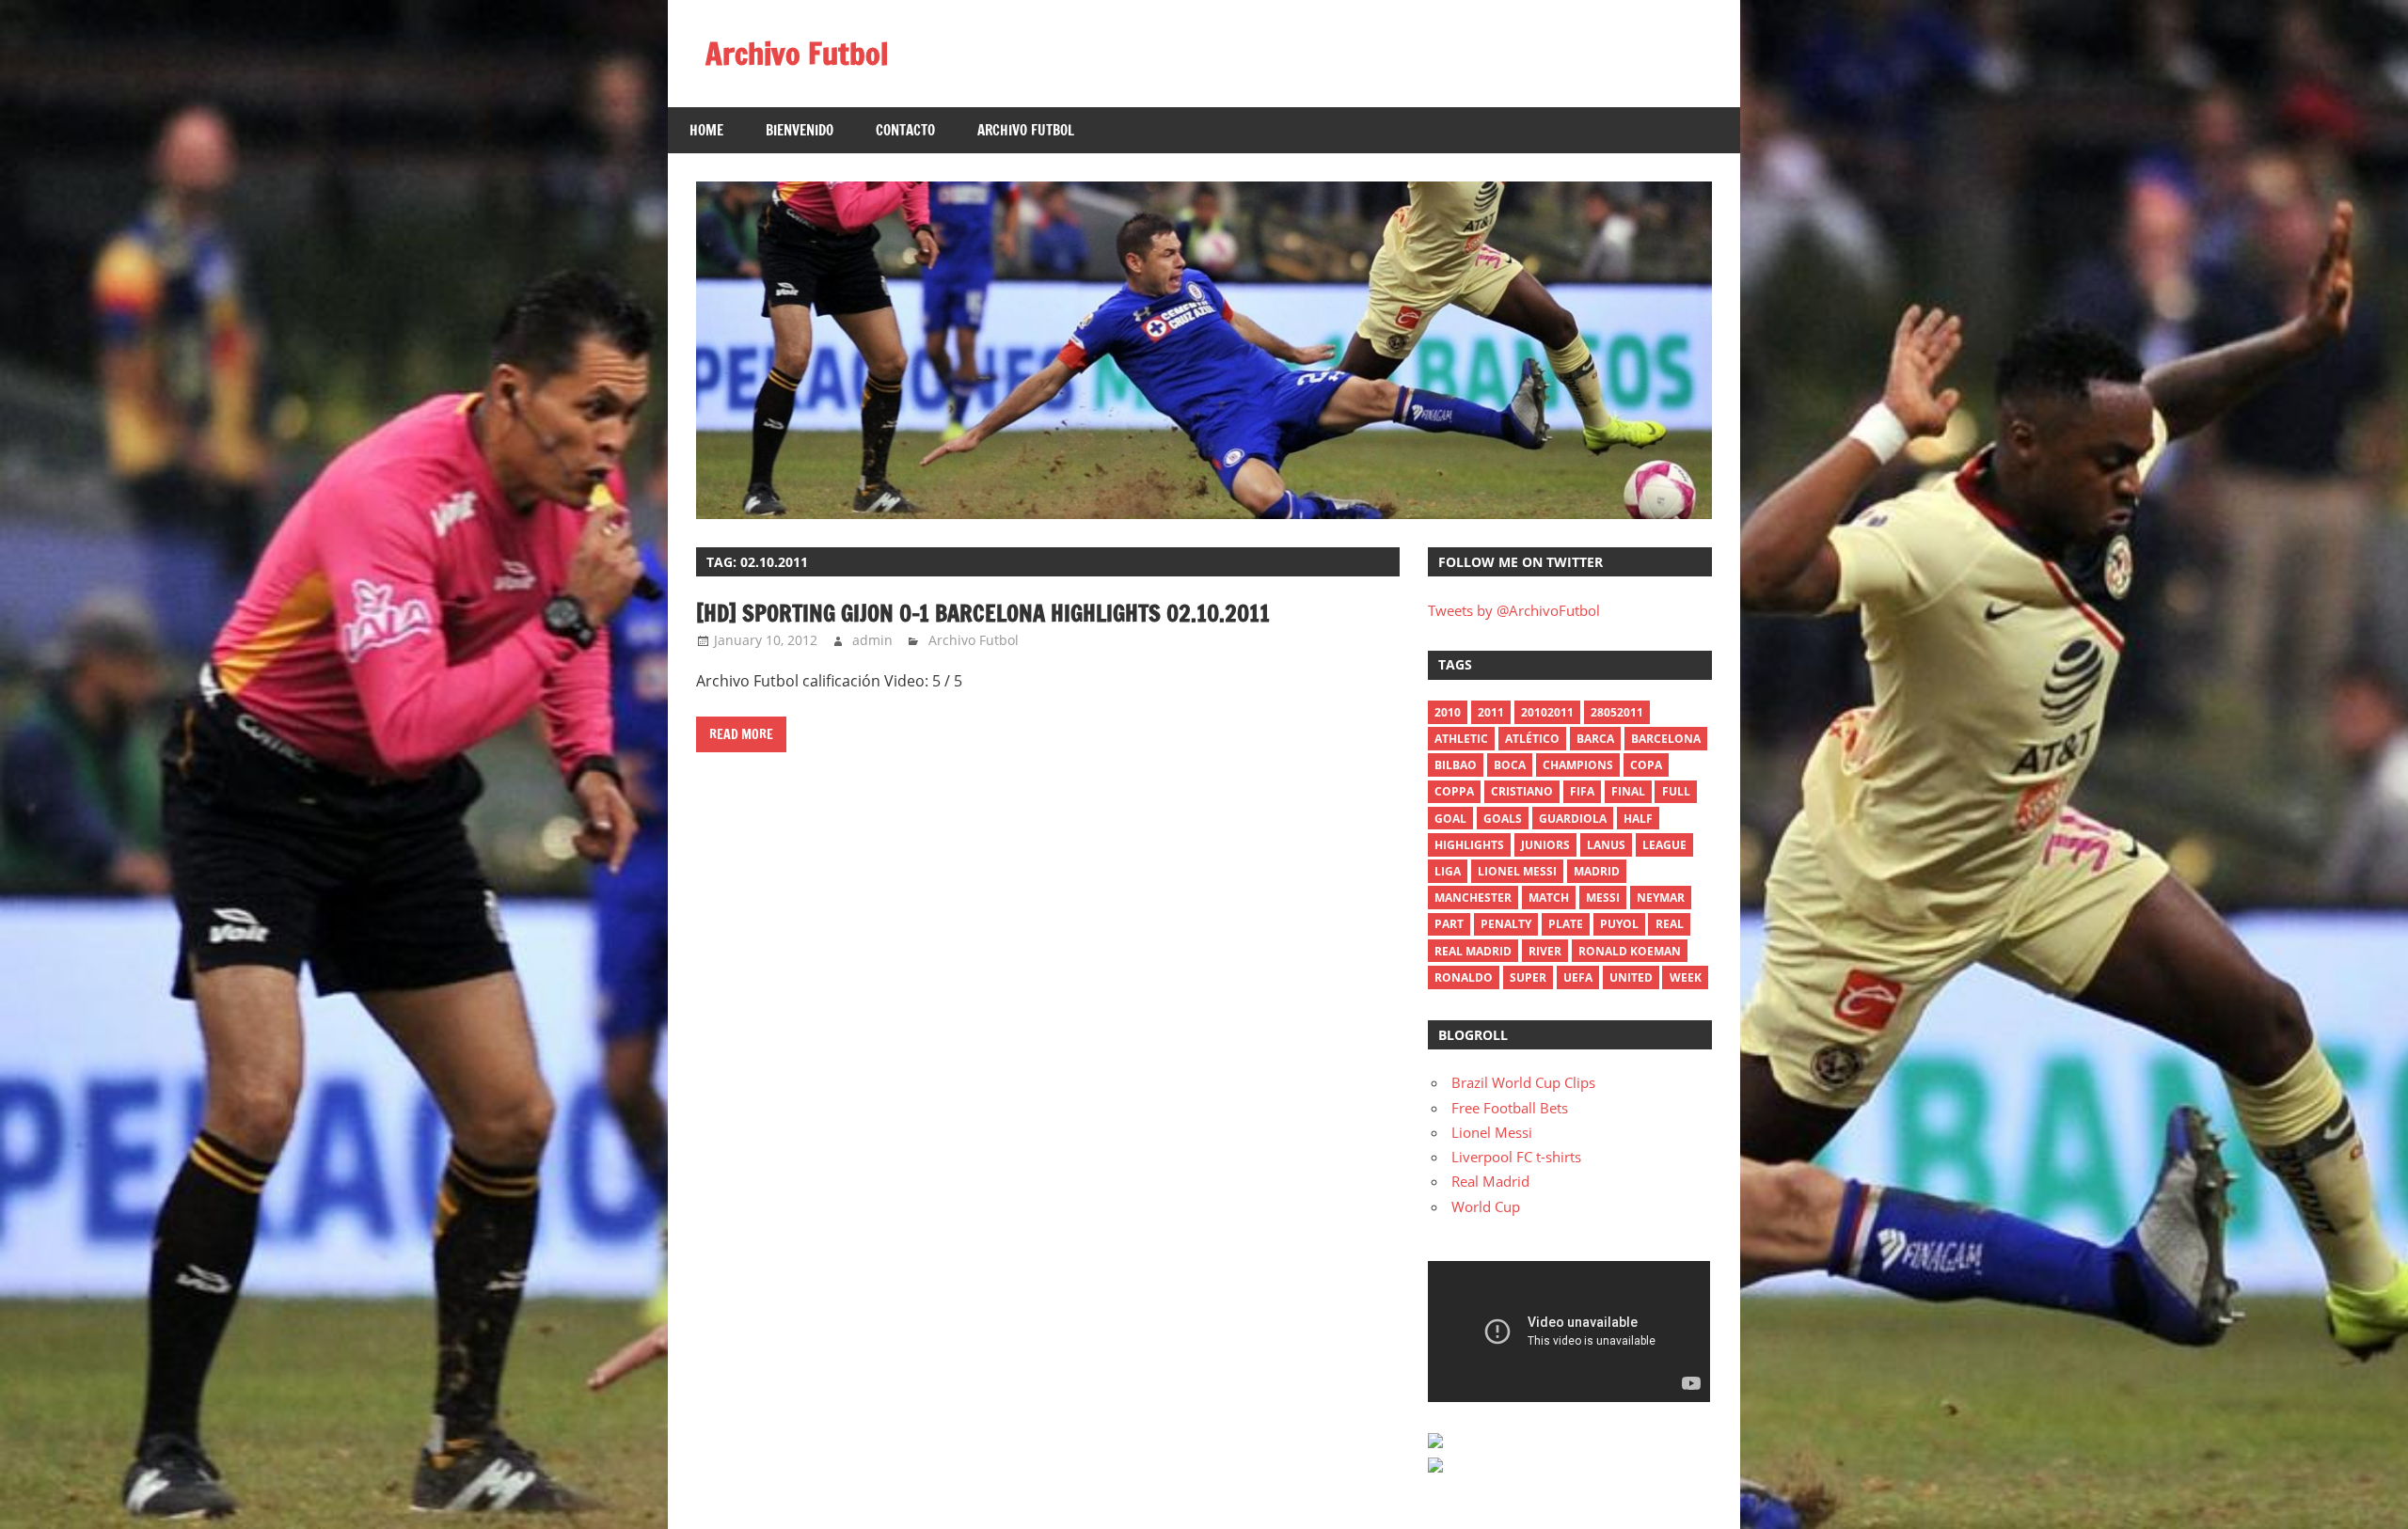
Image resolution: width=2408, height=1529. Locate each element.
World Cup (1486, 1206)
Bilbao (1456, 765)
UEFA (1578, 977)
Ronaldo (1464, 977)
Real (1670, 924)
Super (1528, 977)
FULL (1676, 791)
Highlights (1469, 845)
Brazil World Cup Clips (1523, 1082)
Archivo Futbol (797, 54)
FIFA (1582, 791)
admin (872, 640)
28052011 (1617, 712)
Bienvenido (800, 130)
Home (706, 130)
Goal (1450, 819)
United (1631, 977)
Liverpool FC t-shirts (1516, 1157)
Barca (1595, 739)
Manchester (1473, 898)
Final (1628, 791)
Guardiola (1573, 819)
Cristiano (1522, 791)
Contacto (905, 130)
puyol (1619, 924)
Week (1686, 977)
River (1545, 951)
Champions (1578, 765)
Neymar (1661, 898)
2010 (1448, 712)
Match (1549, 898)
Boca (1510, 765)
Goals (1503, 819)
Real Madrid (1473, 951)
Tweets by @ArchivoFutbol (1514, 610)
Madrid (1597, 871)
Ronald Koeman (1630, 951)
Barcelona (1666, 739)
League (1664, 845)
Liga (1448, 871)
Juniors (1545, 845)
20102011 (1547, 712)
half (1638, 819)
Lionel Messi (1492, 1132)
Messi (1603, 898)
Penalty (1506, 924)
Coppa (1454, 791)
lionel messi (1517, 871)
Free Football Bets (1510, 1108)
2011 (1491, 712)
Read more (741, 734)
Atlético (1532, 739)
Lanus (1606, 845)
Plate (1566, 924)
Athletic (1461, 739)
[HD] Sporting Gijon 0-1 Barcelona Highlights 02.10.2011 (983, 613)
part (1449, 924)
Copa (1646, 765)
